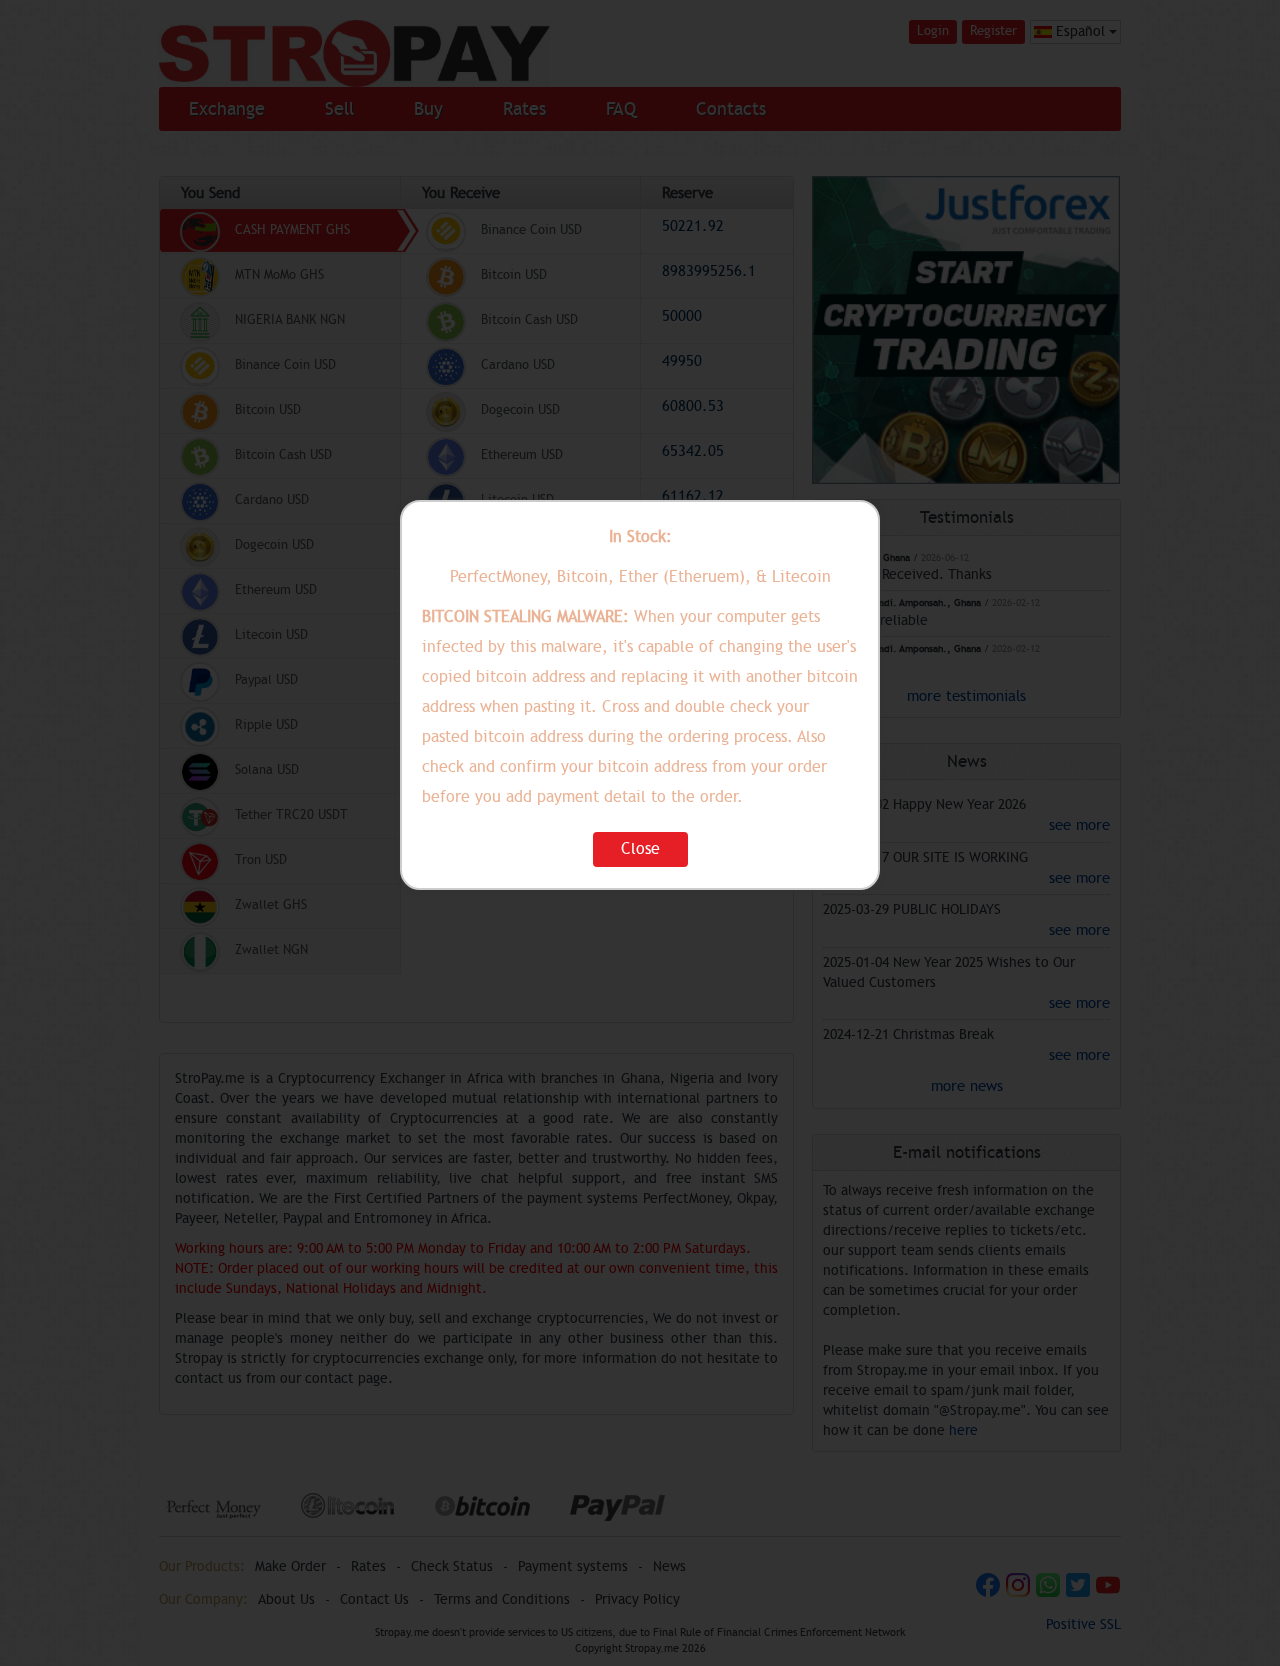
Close (640, 849)
